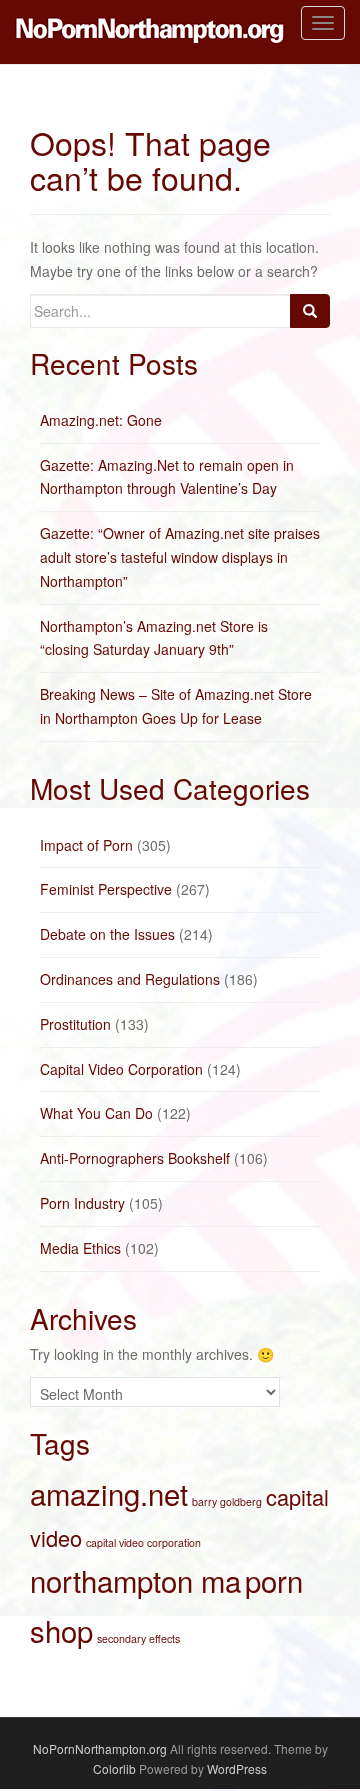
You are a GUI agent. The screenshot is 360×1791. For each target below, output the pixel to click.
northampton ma (135, 1580)
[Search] (310, 311)
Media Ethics (80, 1248)
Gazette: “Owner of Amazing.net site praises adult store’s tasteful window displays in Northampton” (180, 557)
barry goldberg (227, 1501)
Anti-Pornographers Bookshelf (135, 1158)
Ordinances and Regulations (130, 979)
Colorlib (114, 1768)
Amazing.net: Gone (101, 420)
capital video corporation (143, 1542)
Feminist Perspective (106, 889)
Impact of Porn (86, 845)
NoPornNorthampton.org (100, 1748)
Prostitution (75, 1024)
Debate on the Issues (107, 934)
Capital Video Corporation (121, 1069)
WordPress (237, 1768)
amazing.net (109, 1493)
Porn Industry (82, 1203)
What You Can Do (96, 1113)
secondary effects (138, 1638)
